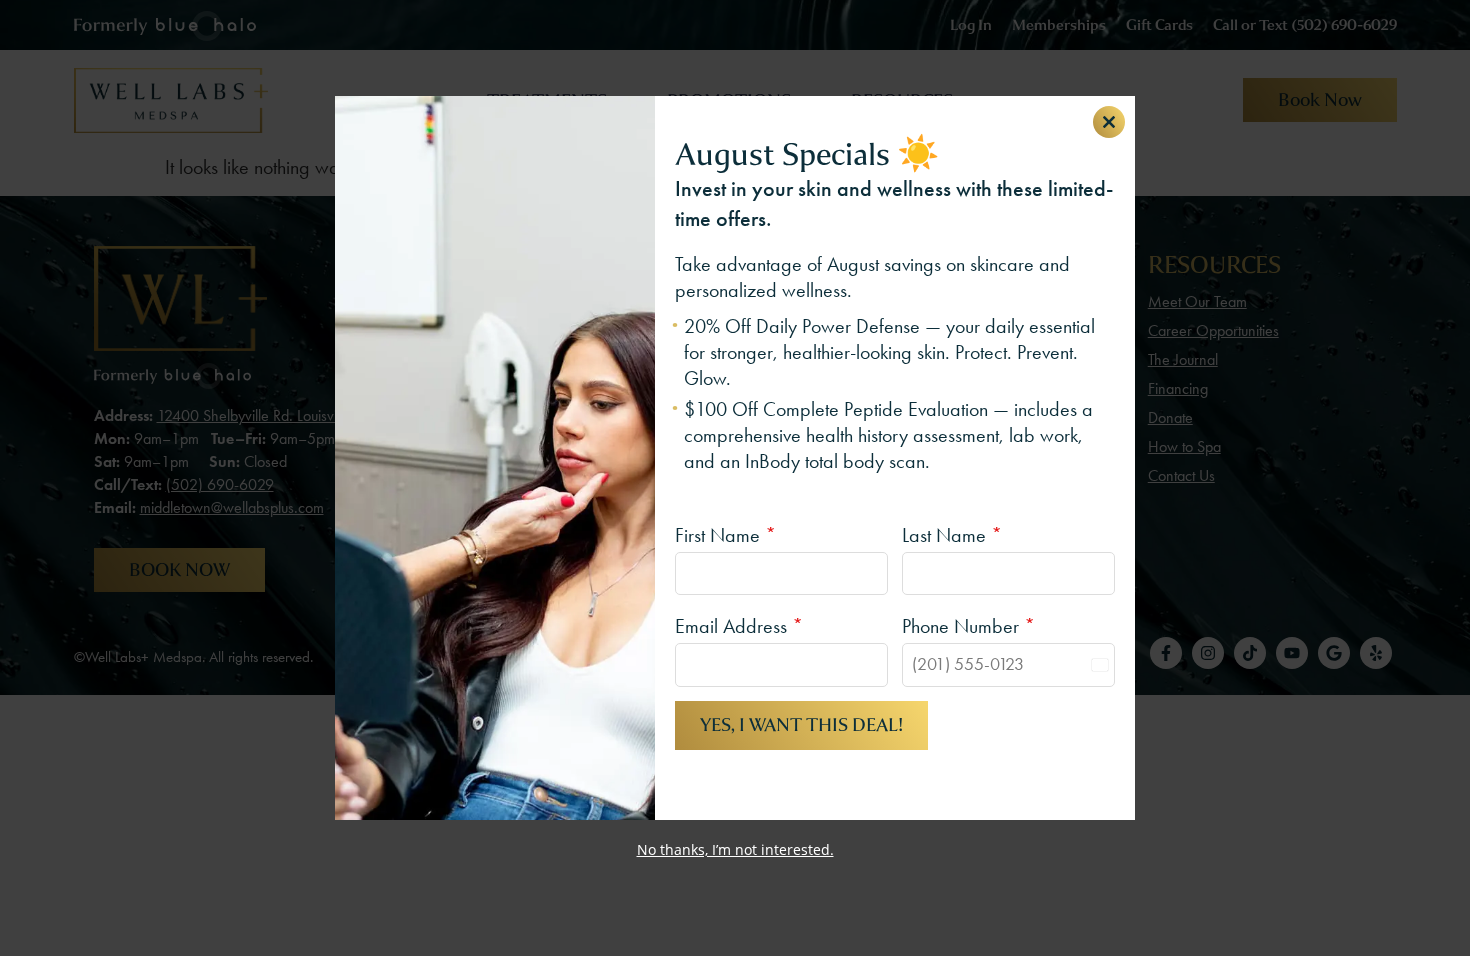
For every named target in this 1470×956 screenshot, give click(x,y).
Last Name (952, 535)
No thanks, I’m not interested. (735, 849)
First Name (725, 535)
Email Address (739, 626)
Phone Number (968, 626)
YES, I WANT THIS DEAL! (801, 725)
